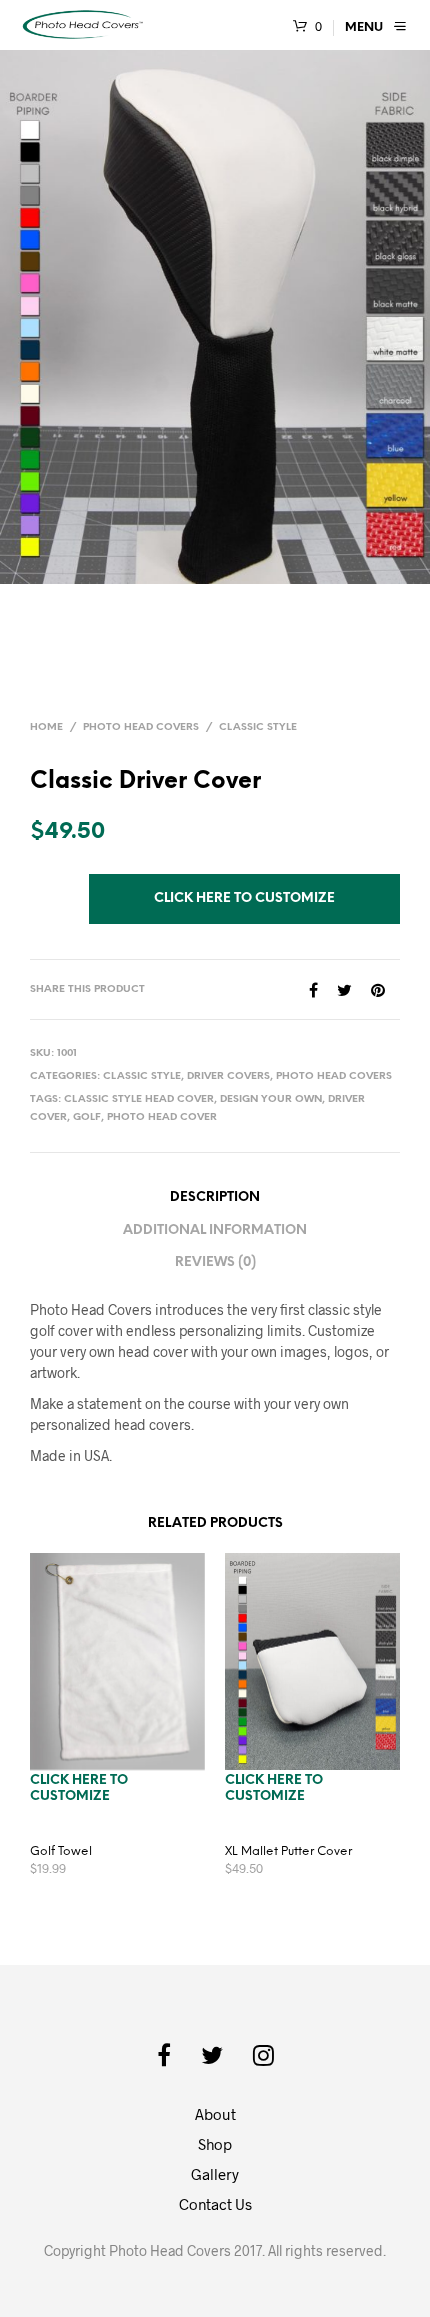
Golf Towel (61, 1851)
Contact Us (215, 2204)
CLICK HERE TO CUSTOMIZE (244, 898)
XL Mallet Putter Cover (288, 1851)
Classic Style (258, 727)
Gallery (215, 2174)
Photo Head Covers (141, 727)
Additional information (215, 1230)
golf (87, 1117)
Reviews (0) (215, 1262)
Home (46, 727)
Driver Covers (228, 1076)
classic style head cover (139, 1099)
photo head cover (162, 1117)
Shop (215, 2144)
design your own (271, 1099)
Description (215, 1197)
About (215, 2114)
